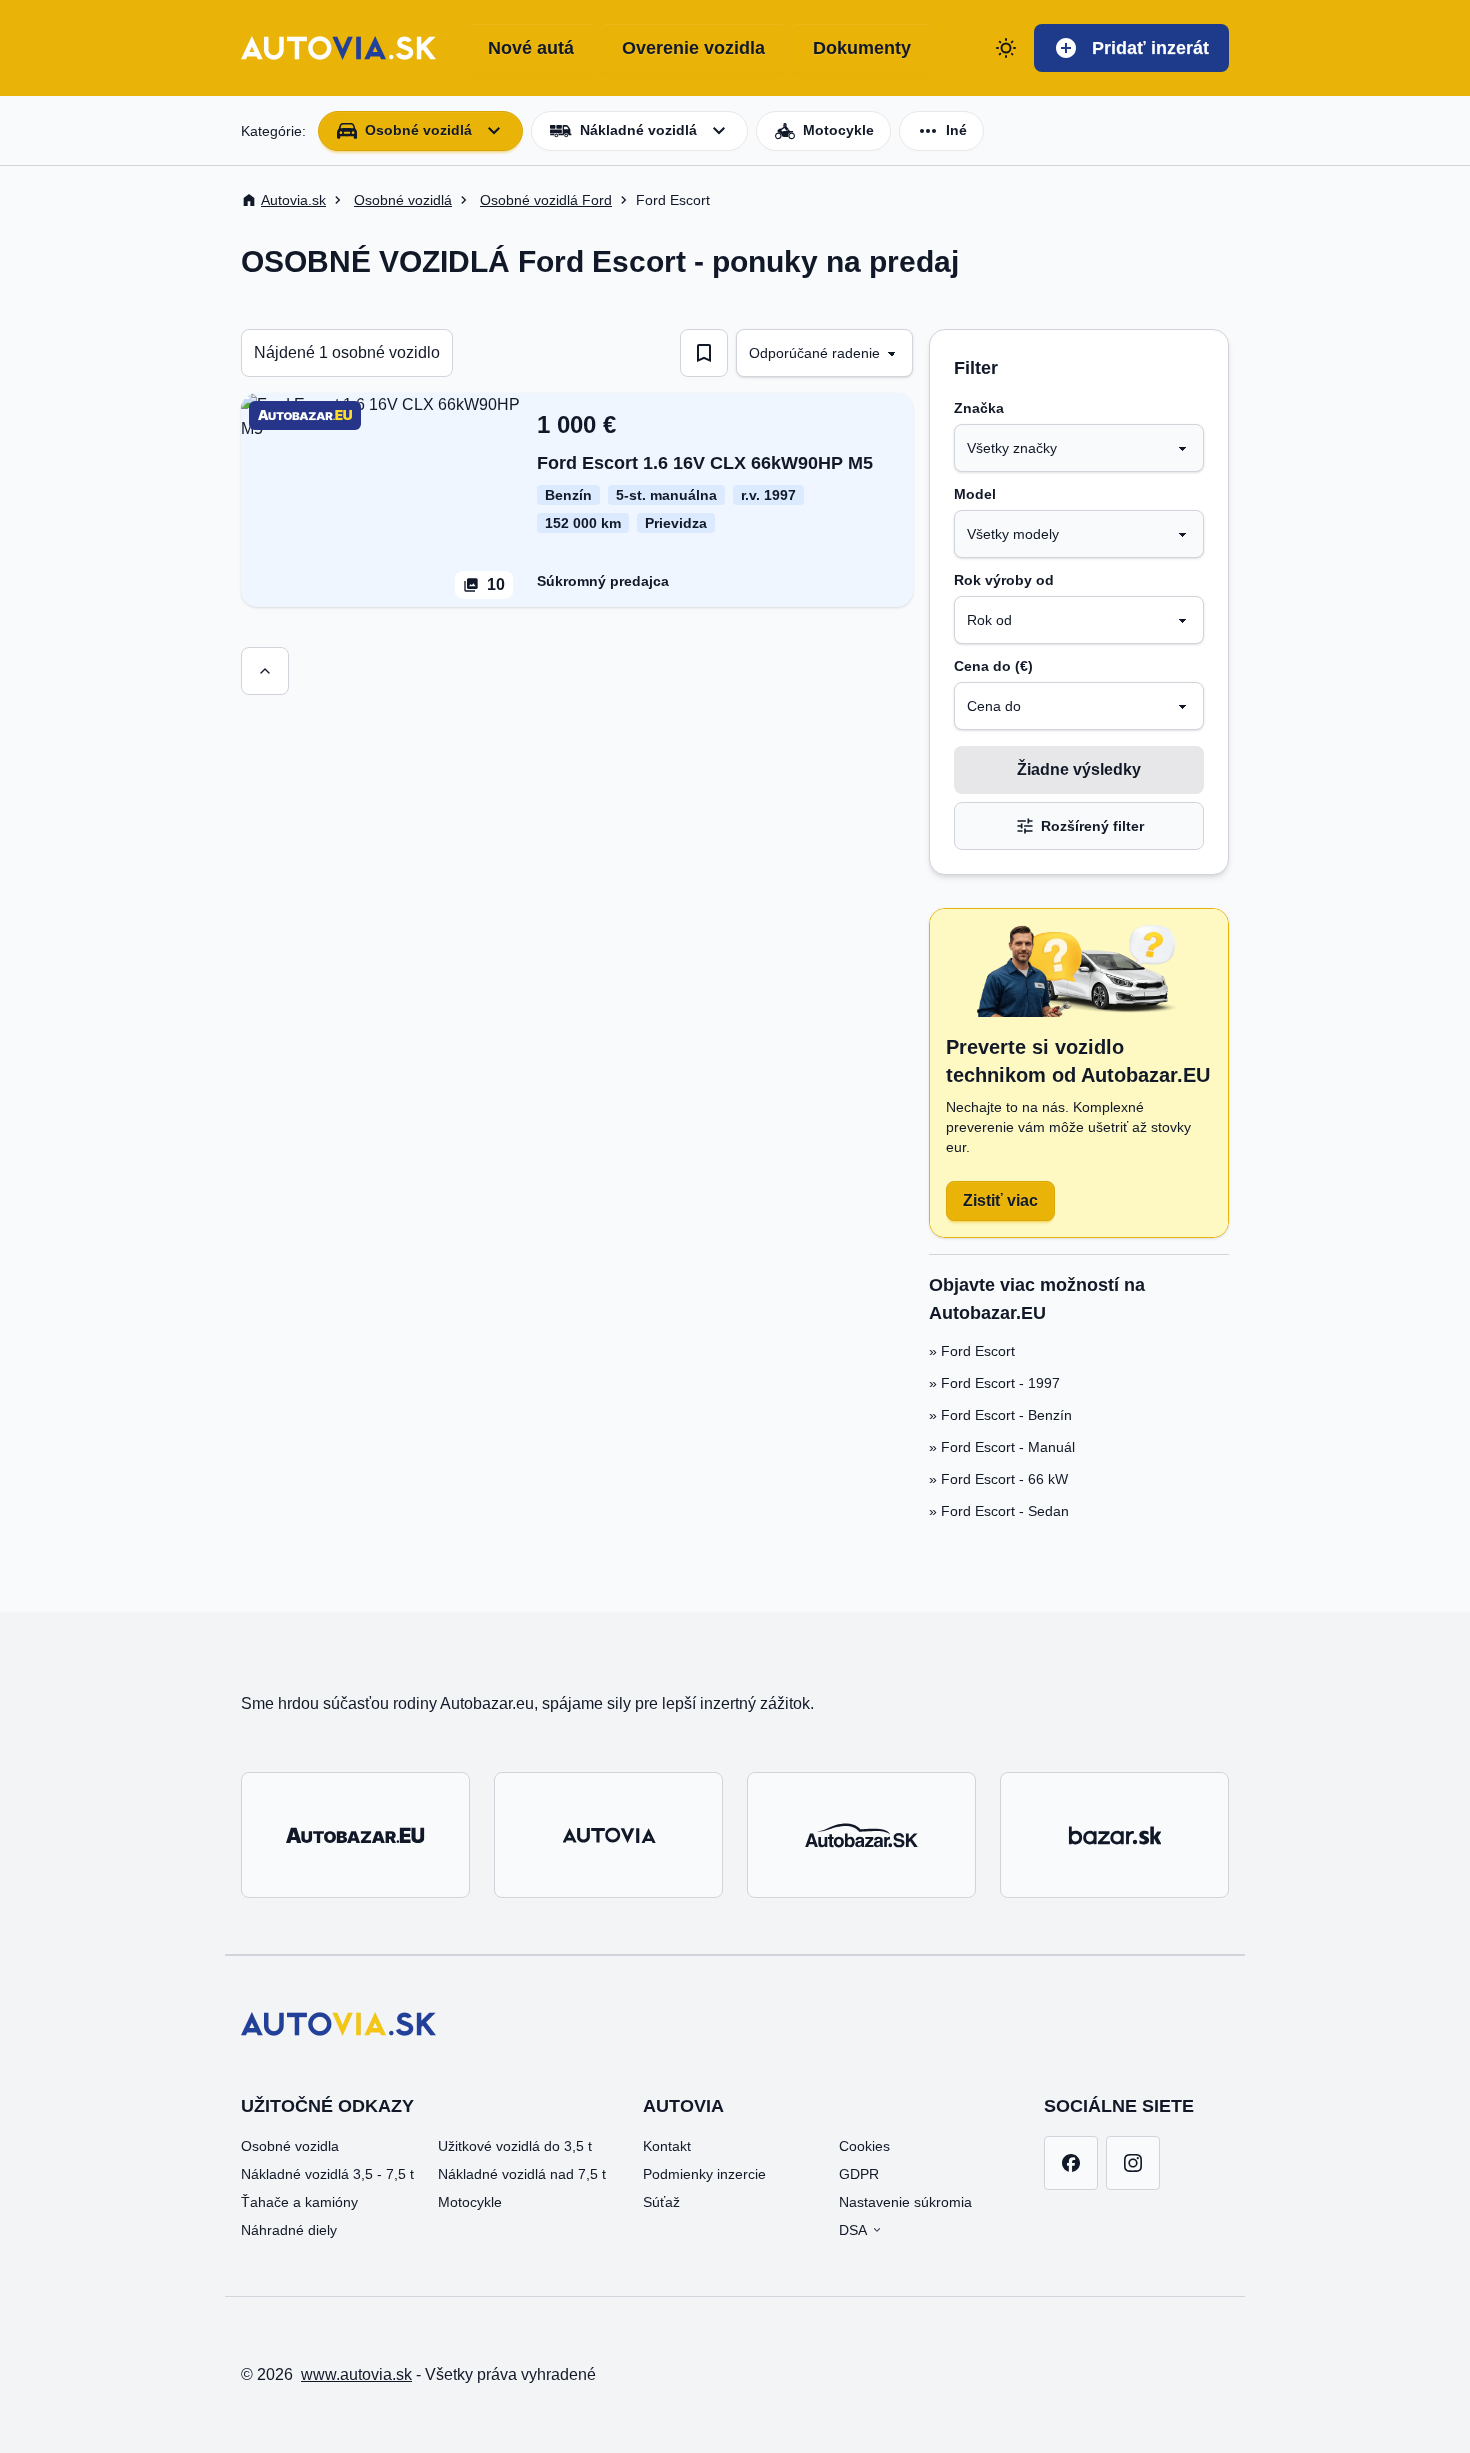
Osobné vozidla (290, 2146)
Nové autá (531, 48)
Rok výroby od (1004, 580)
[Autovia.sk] (608, 1835)
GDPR (859, 2174)
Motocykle (470, 2202)
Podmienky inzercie (704, 2174)
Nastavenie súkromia (905, 2202)
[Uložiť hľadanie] (704, 353)
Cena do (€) (993, 666)
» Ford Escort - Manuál (1002, 1447)
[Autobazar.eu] (355, 1835)
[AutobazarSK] (861, 1835)
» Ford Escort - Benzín (1000, 1415)
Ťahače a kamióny (299, 2202)
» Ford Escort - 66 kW (998, 1479)
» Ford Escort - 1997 (994, 1383)
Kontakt (667, 2146)
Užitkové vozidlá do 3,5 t (515, 2146)
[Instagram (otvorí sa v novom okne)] (1133, 2163)
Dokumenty (862, 48)
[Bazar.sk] (1114, 1835)
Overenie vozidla (693, 48)
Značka (979, 408)
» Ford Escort (972, 1351)
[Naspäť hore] (265, 671)
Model (975, 494)
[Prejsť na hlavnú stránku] (338, 48)
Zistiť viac (1000, 1200)
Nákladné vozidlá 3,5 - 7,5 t (327, 2174)
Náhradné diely (289, 2230)
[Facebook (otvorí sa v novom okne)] (1071, 2163)
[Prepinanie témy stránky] (1006, 48)
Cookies (864, 2146)
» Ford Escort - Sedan (999, 1511)
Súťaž (661, 2202)
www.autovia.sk (356, 2374)
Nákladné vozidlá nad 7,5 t (522, 2174)
